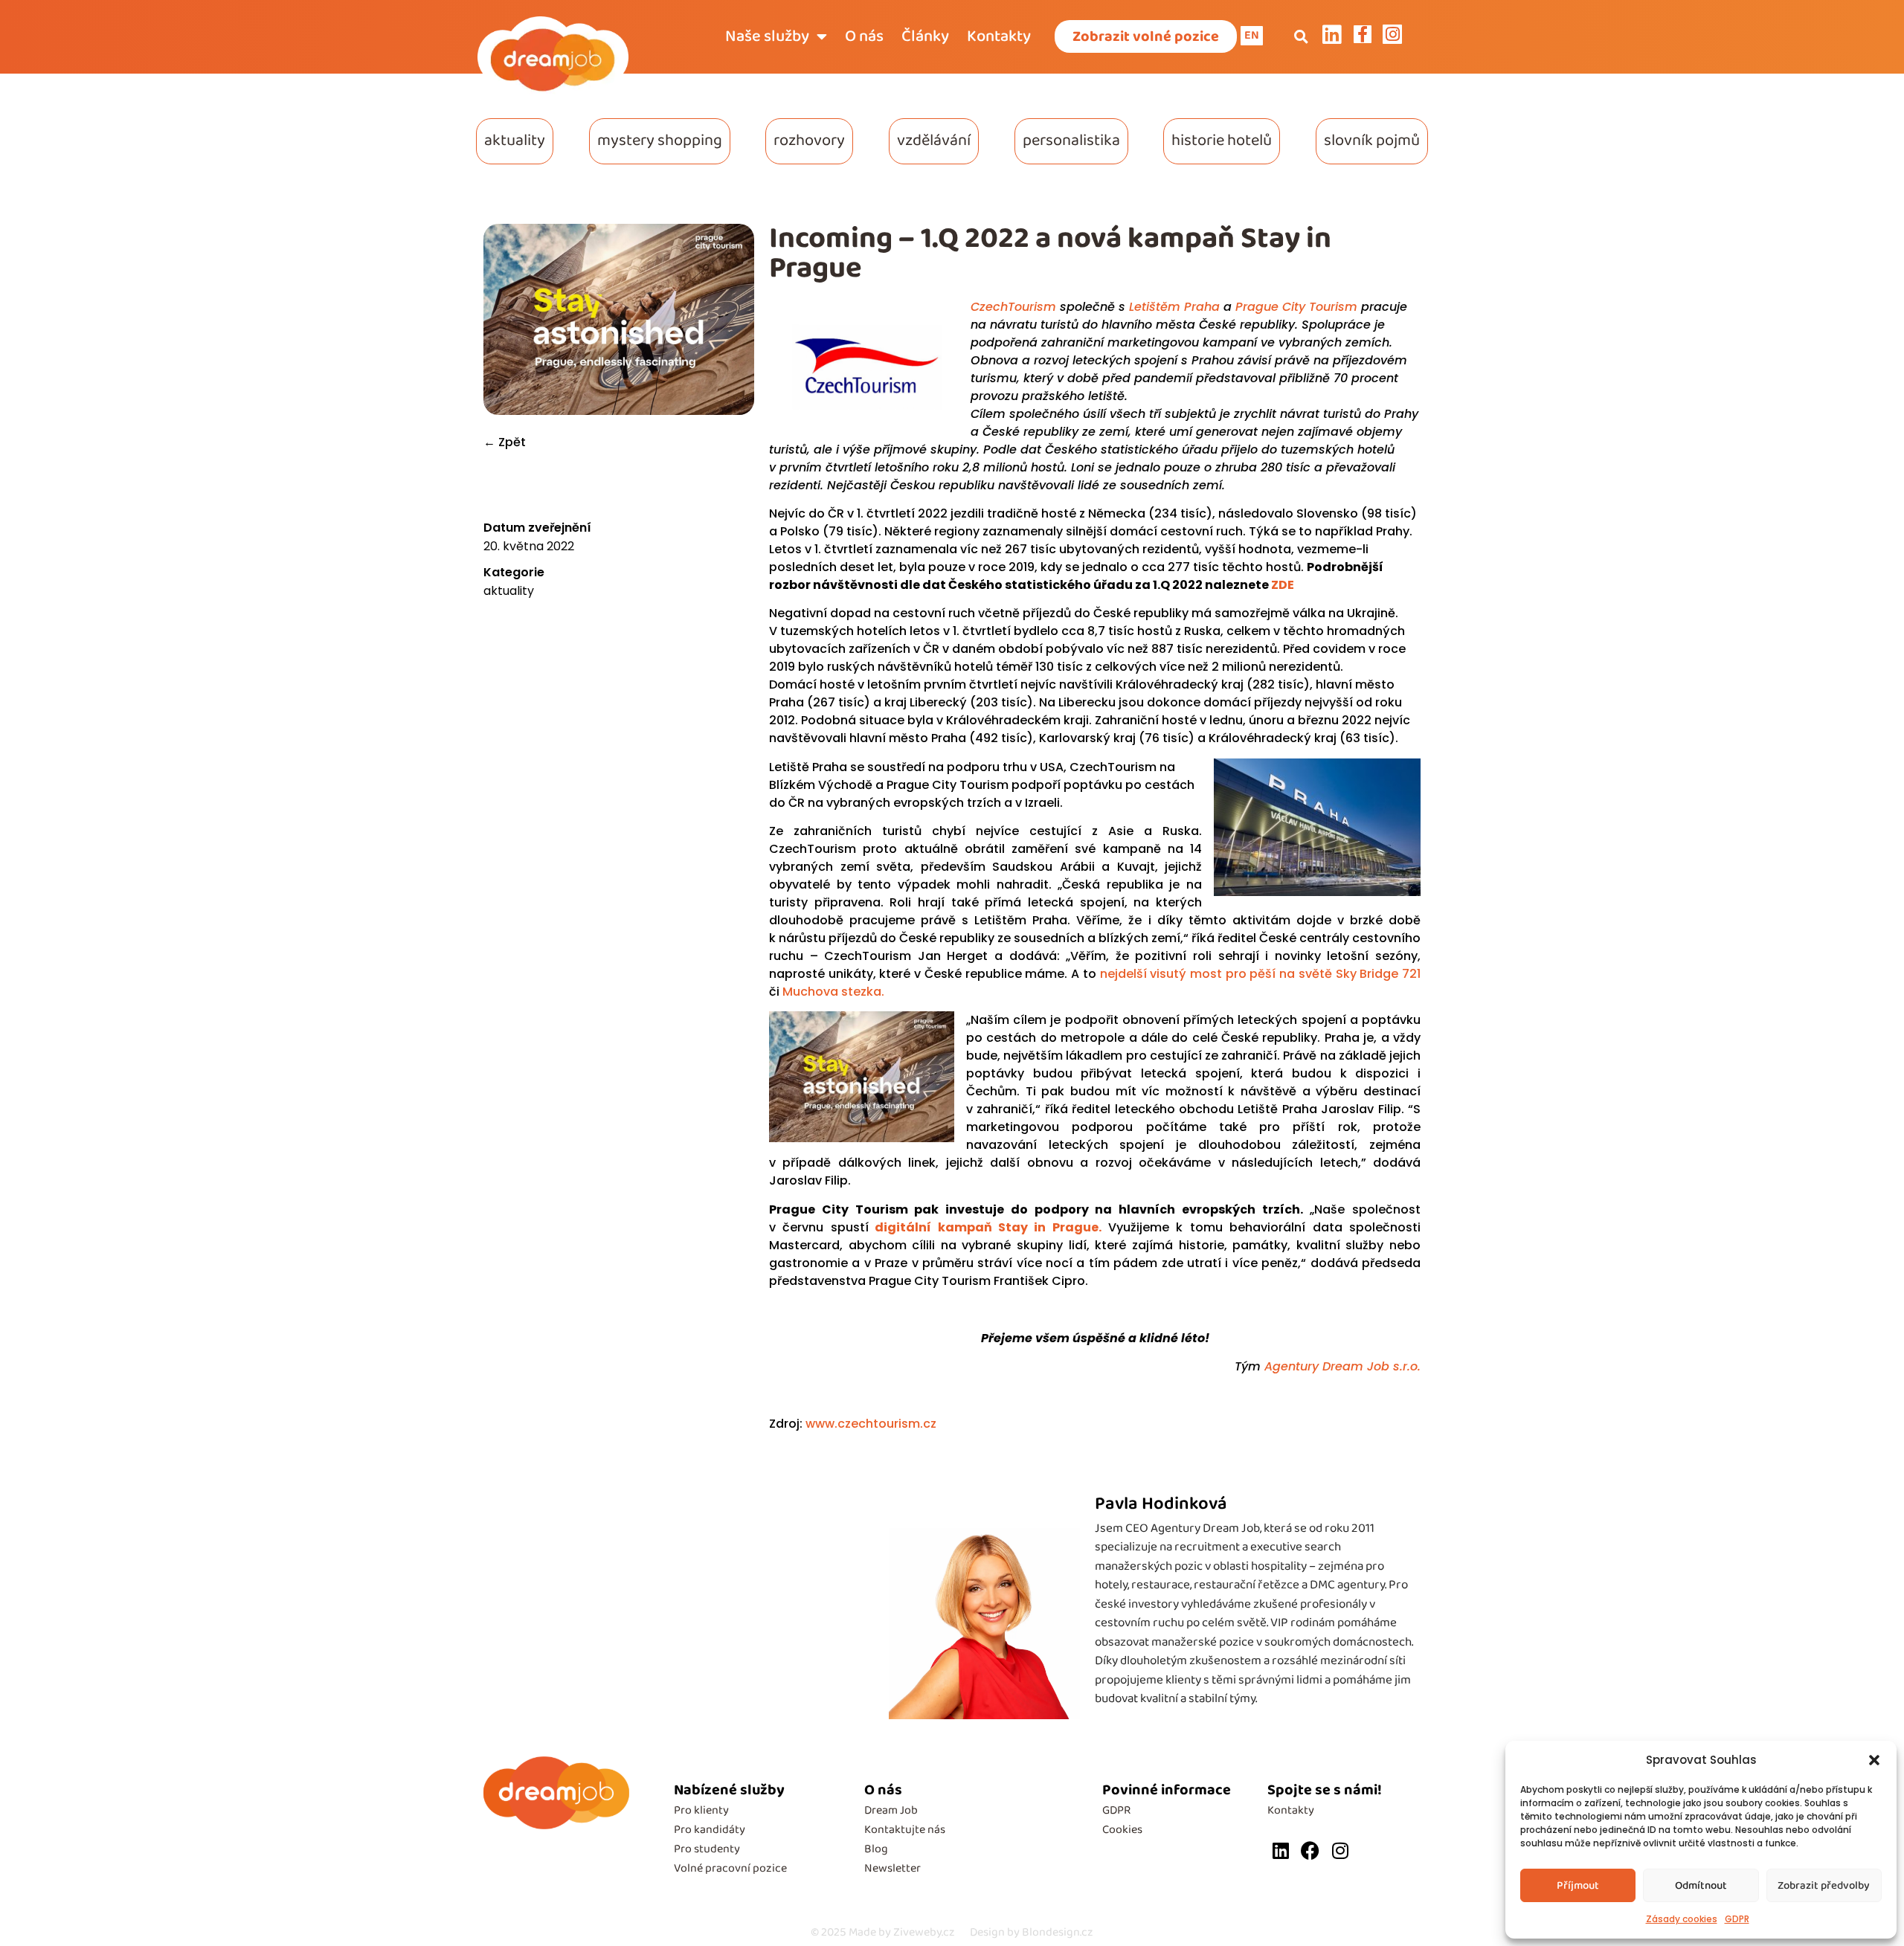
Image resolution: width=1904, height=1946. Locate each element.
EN (1252, 35)
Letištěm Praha (1174, 307)
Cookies (1122, 1830)
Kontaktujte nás (905, 1830)
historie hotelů (1222, 141)
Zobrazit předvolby (1824, 1886)
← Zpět (505, 442)
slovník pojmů (1372, 141)
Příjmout (1578, 1886)
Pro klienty (701, 1810)
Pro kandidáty (710, 1830)
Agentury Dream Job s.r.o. (1342, 1366)
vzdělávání (934, 141)
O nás (864, 36)
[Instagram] (1340, 1850)
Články (925, 36)
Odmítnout (1701, 1886)
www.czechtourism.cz (872, 1424)
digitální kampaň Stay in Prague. (985, 1227)
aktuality (515, 141)
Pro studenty (707, 1849)
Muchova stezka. (833, 992)
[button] (1874, 1760)
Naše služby (767, 36)
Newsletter (892, 1868)
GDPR (1737, 1919)
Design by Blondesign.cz (1032, 1932)
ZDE (1283, 585)
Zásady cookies (1682, 1919)
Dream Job (891, 1810)
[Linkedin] (1280, 1850)
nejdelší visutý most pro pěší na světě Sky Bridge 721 (1261, 974)
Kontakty (999, 36)
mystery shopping (660, 141)
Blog (876, 1849)
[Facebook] (1310, 1850)
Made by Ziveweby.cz (883, 1932)
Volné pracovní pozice (730, 1868)
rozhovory (809, 141)
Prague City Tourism (1296, 307)
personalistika (1071, 141)
